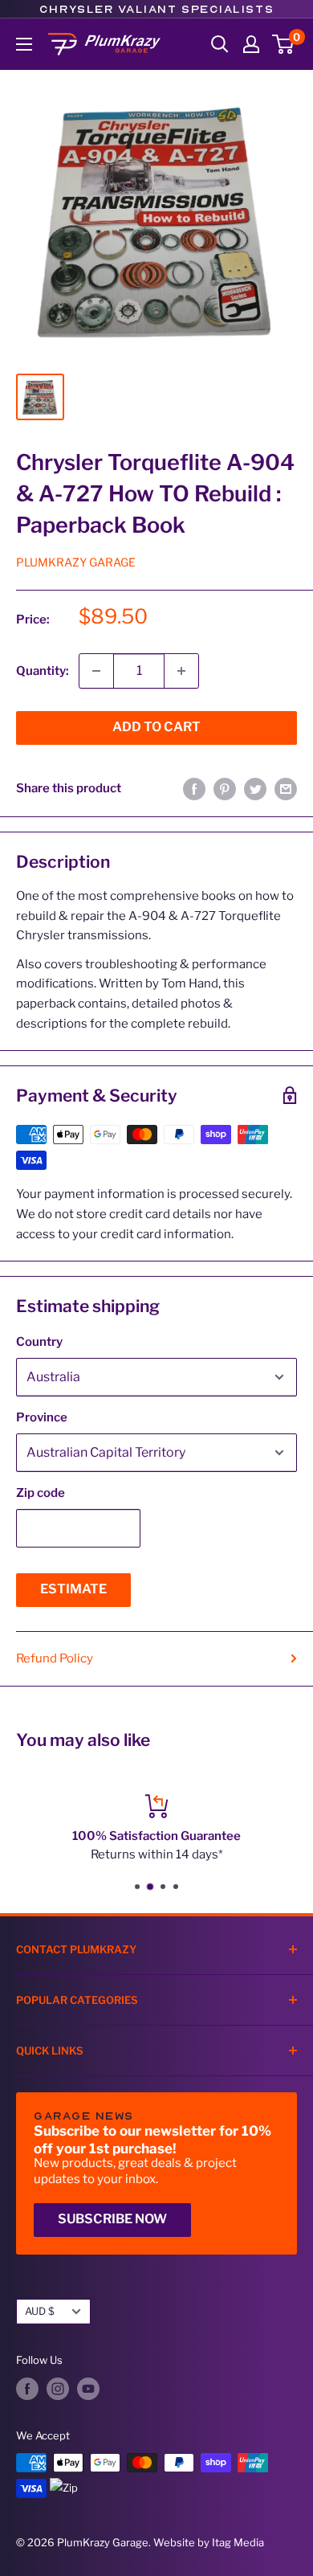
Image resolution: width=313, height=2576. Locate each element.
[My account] (251, 44)
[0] (284, 44)
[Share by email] (286, 789)
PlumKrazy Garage (76, 562)
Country (39, 1342)
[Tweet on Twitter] (255, 789)
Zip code (41, 1493)
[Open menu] (24, 44)
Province (42, 1417)
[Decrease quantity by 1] (96, 671)
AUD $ (40, 2311)
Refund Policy (55, 1658)
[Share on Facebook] (194, 789)
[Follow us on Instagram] (58, 2389)
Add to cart (156, 727)
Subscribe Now (112, 2219)
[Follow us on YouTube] (88, 2389)
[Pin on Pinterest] (225, 789)
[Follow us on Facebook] (27, 2389)
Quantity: (43, 671)
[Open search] (220, 44)
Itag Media (238, 2542)
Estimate (73, 1589)
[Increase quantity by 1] (181, 671)
